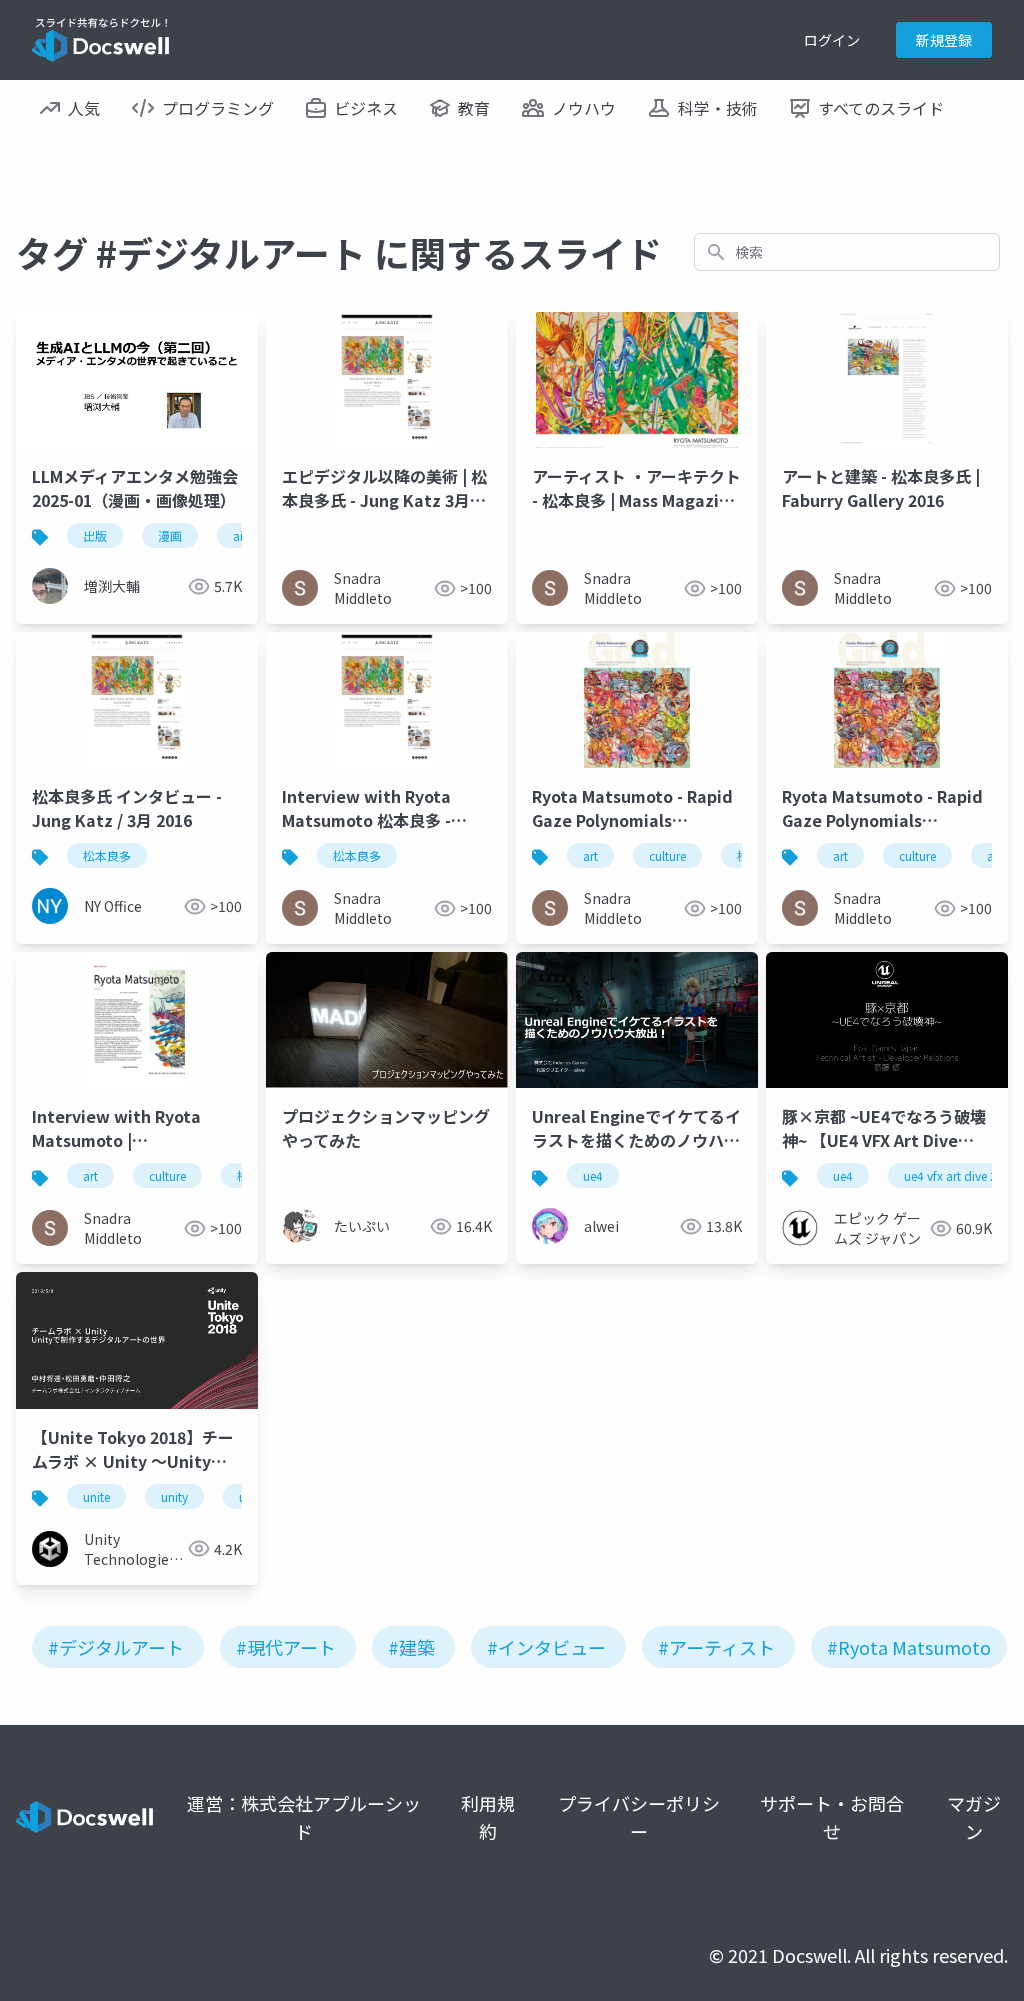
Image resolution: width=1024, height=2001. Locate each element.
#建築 (411, 1647)
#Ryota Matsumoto (909, 1647)
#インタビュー (546, 1647)
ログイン (832, 40)
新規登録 (944, 40)
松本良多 (107, 855)
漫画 (170, 535)
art (590, 855)
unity (174, 1496)
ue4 (593, 1175)
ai (238, 535)
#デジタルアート (116, 1647)
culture (667, 855)
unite (96, 1496)
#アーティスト (716, 1647)
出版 (95, 535)
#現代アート (286, 1647)
